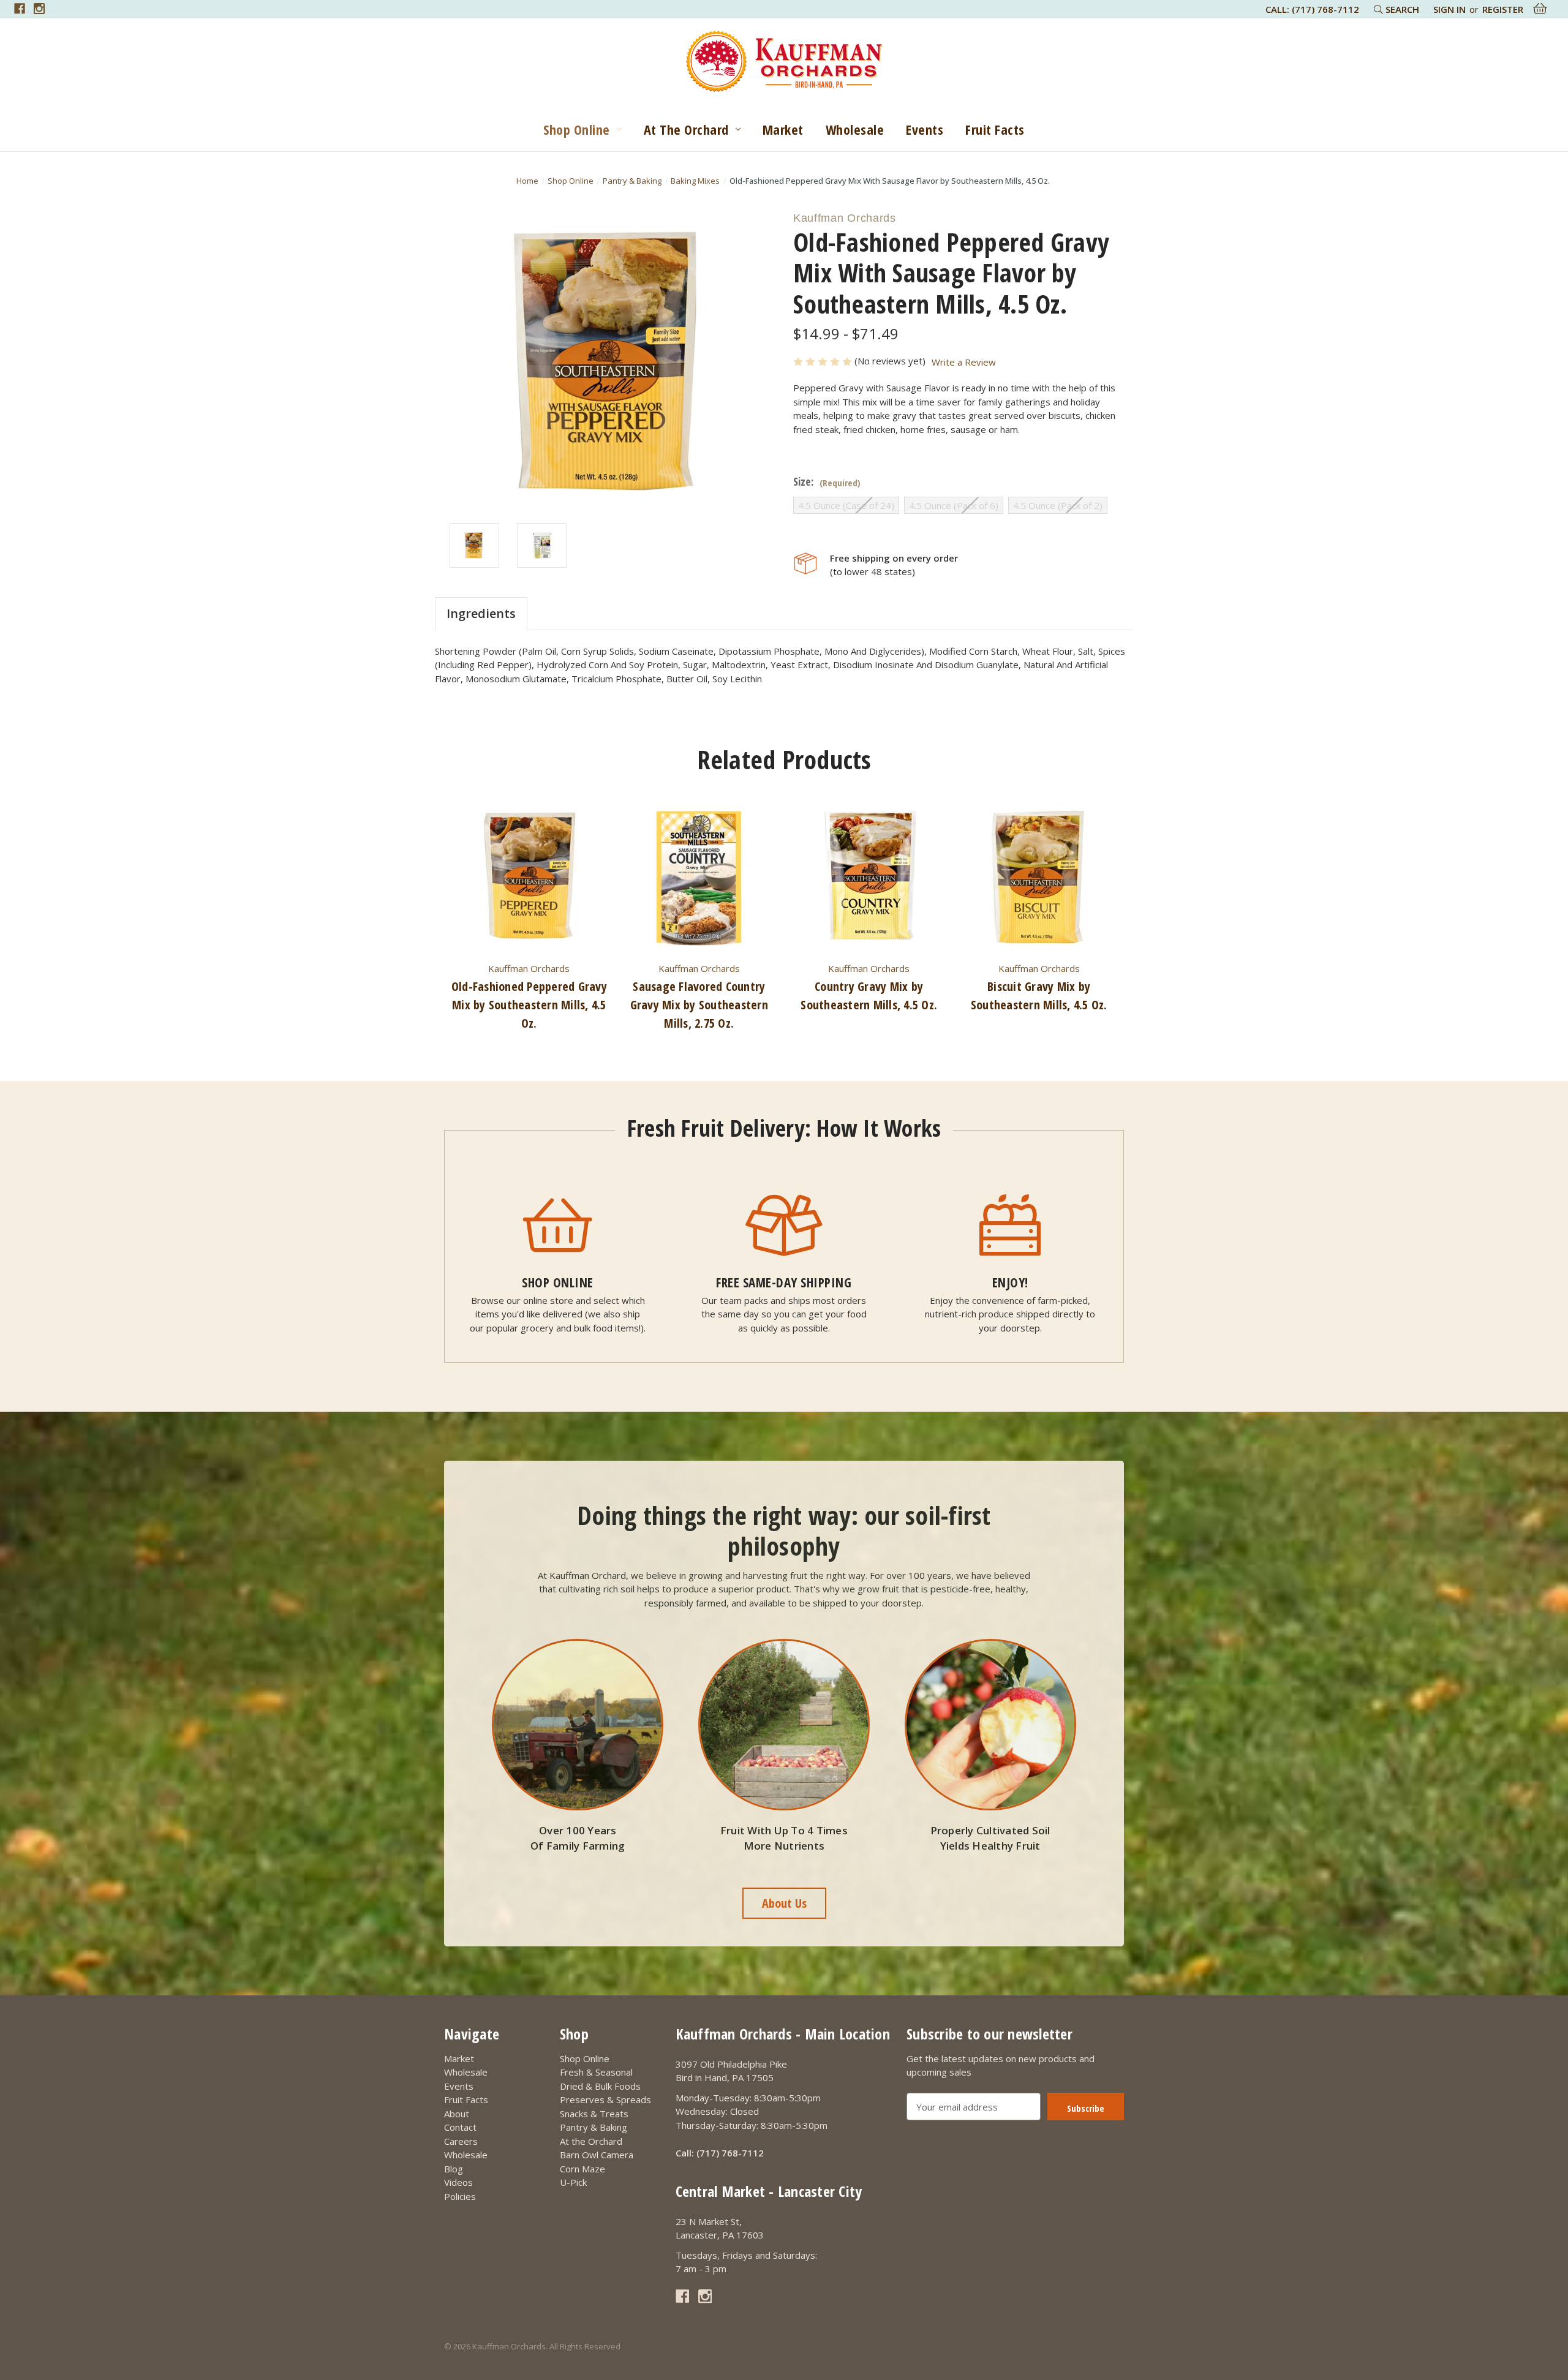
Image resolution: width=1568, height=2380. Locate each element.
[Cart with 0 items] (1540, 9)
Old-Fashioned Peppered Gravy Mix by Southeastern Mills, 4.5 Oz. (529, 1005)
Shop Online (577, 129)
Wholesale (855, 129)
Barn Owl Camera (597, 2155)
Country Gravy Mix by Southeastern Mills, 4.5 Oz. (869, 996)
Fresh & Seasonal (596, 2072)
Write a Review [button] (964, 362)
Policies (460, 2196)
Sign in (1449, 9)
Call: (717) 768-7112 (1312, 9)
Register (1503, 9)
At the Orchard (686, 129)
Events (925, 129)
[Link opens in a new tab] (20, 9)
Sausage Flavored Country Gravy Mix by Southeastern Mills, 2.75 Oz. (699, 1005)
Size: (827, 482)
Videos (458, 2182)
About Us (784, 1903)
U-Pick (573, 2182)
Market (783, 129)
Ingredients (481, 613)
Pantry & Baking (594, 2127)
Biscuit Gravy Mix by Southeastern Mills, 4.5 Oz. (1039, 996)
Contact (460, 2127)
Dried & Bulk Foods (600, 2086)
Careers (461, 2141)
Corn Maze (582, 2169)
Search (1401, 9)
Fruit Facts (995, 129)
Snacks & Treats (594, 2114)
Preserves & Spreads (605, 2099)
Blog (454, 2169)
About (457, 2114)
